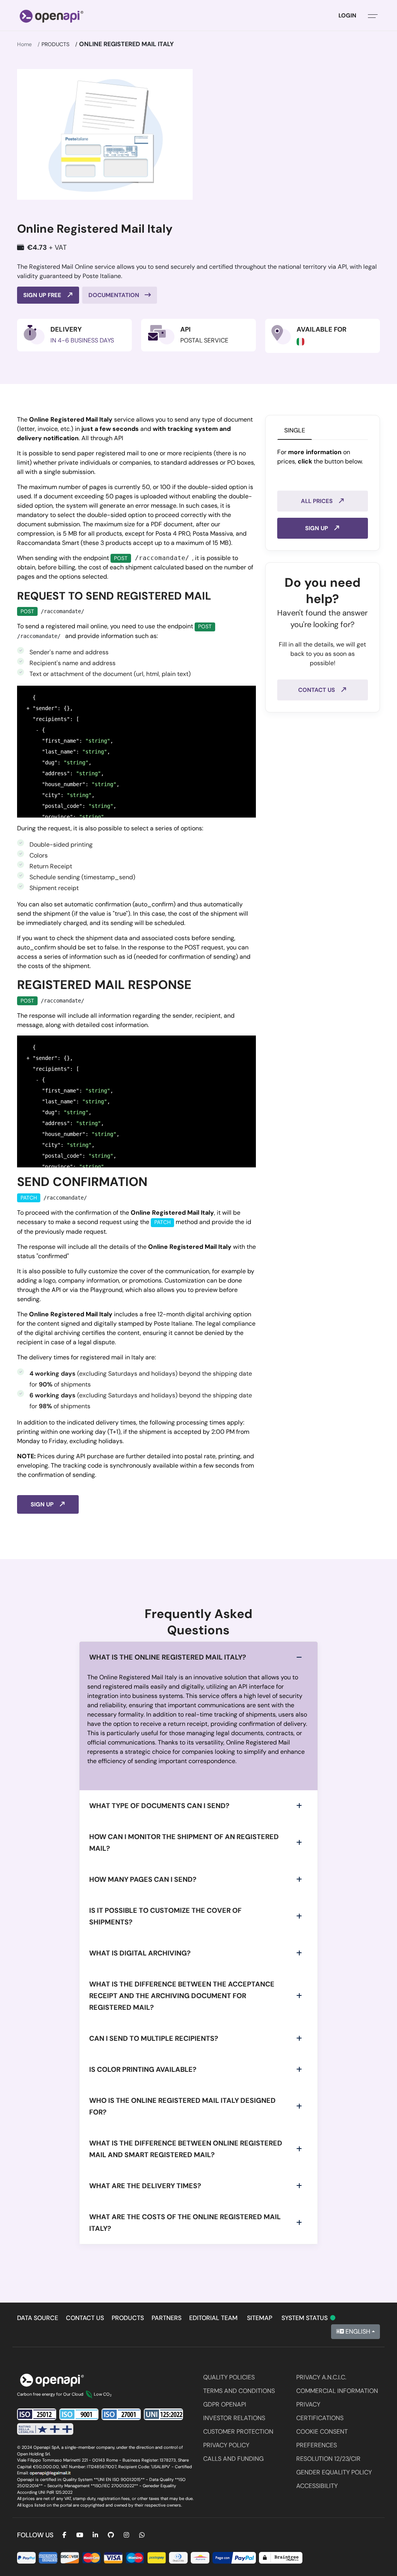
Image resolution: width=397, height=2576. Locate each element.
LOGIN (347, 16)
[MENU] (373, 16)
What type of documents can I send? (159, 1806)
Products (55, 44)
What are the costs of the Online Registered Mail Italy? (185, 2223)
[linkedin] (95, 2535)
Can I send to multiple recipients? (154, 2038)
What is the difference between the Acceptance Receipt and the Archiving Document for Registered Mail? (182, 1996)
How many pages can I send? (143, 1879)
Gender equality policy (334, 2472)
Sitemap (260, 2318)
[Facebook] (64, 2535)
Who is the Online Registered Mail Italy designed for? (182, 2106)
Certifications (320, 2418)
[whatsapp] (142, 2535)
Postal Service (204, 340)
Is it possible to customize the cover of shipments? (165, 1916)
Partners (167, 2318)
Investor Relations (234, 2418)
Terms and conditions (239, 2391)
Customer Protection (238, 2432)
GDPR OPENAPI (225, 2404)
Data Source (38, 2318)
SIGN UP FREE (43, 295)
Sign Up (43, 1504)
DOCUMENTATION (115, 295)
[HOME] (52, 16)
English (357, 2331)
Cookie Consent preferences (322, 2438)
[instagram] (126, 2535)
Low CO (103, 2394)
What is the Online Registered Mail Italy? (168, 1657)
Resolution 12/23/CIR (328, 2459)
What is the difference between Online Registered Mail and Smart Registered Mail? (186, 2149)
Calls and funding (233, 2459)
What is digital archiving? (140, 1953)
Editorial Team (213, 2318)
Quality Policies (229, 2377)
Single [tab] (295, 430)
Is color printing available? (143, 2069)
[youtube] (80, 2535)
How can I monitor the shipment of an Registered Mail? (184, 1843)
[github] (111, 2535)
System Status (309, 2318)
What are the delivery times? (145, 2186)
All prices (318, 501)
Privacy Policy (226, 2445)
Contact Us (317, 690)
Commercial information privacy (337, 2398)
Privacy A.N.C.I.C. (321, 2377)
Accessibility (317, 2486)
